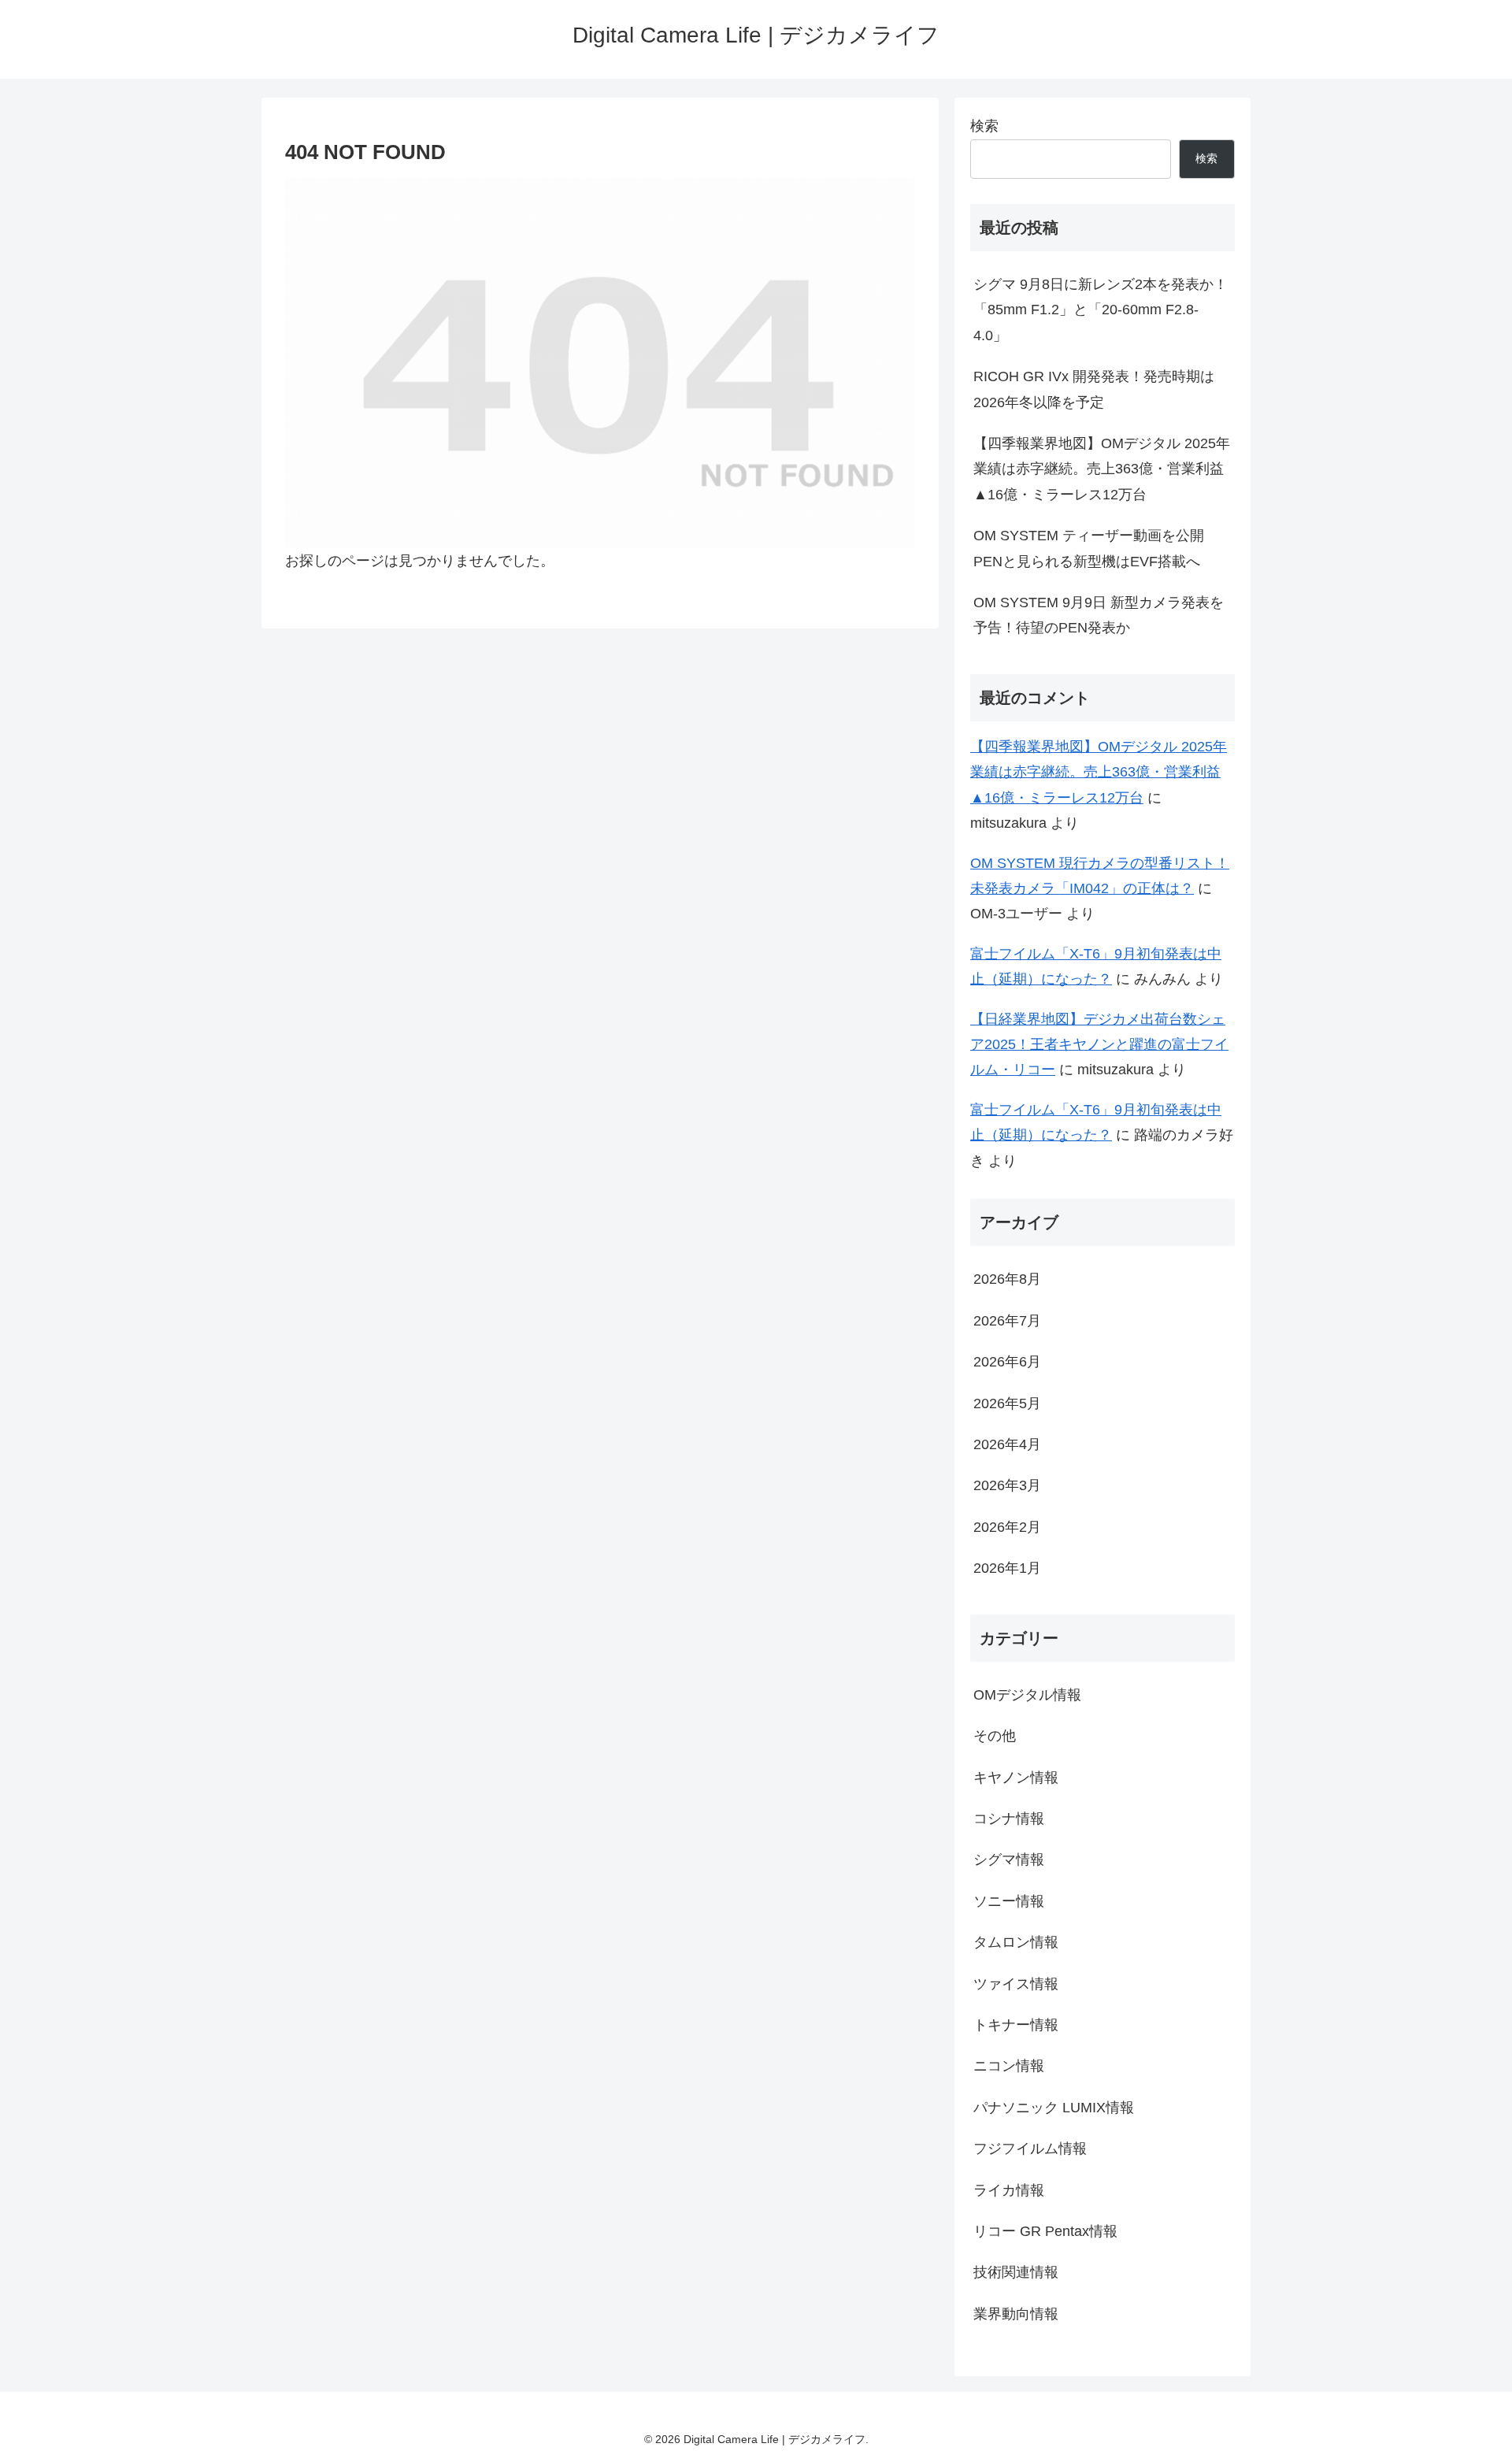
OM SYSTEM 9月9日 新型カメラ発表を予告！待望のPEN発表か (1099, 615)
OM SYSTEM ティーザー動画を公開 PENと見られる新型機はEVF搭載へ (1089, 548)
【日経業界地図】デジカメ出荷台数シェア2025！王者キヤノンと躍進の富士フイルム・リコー (1099, 1045)
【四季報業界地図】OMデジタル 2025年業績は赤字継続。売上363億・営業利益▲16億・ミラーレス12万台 (1102, 469)
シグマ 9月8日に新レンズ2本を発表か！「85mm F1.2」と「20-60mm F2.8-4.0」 (1101, 310)
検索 (984, 126)
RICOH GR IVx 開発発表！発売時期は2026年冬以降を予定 (1094, 389)
